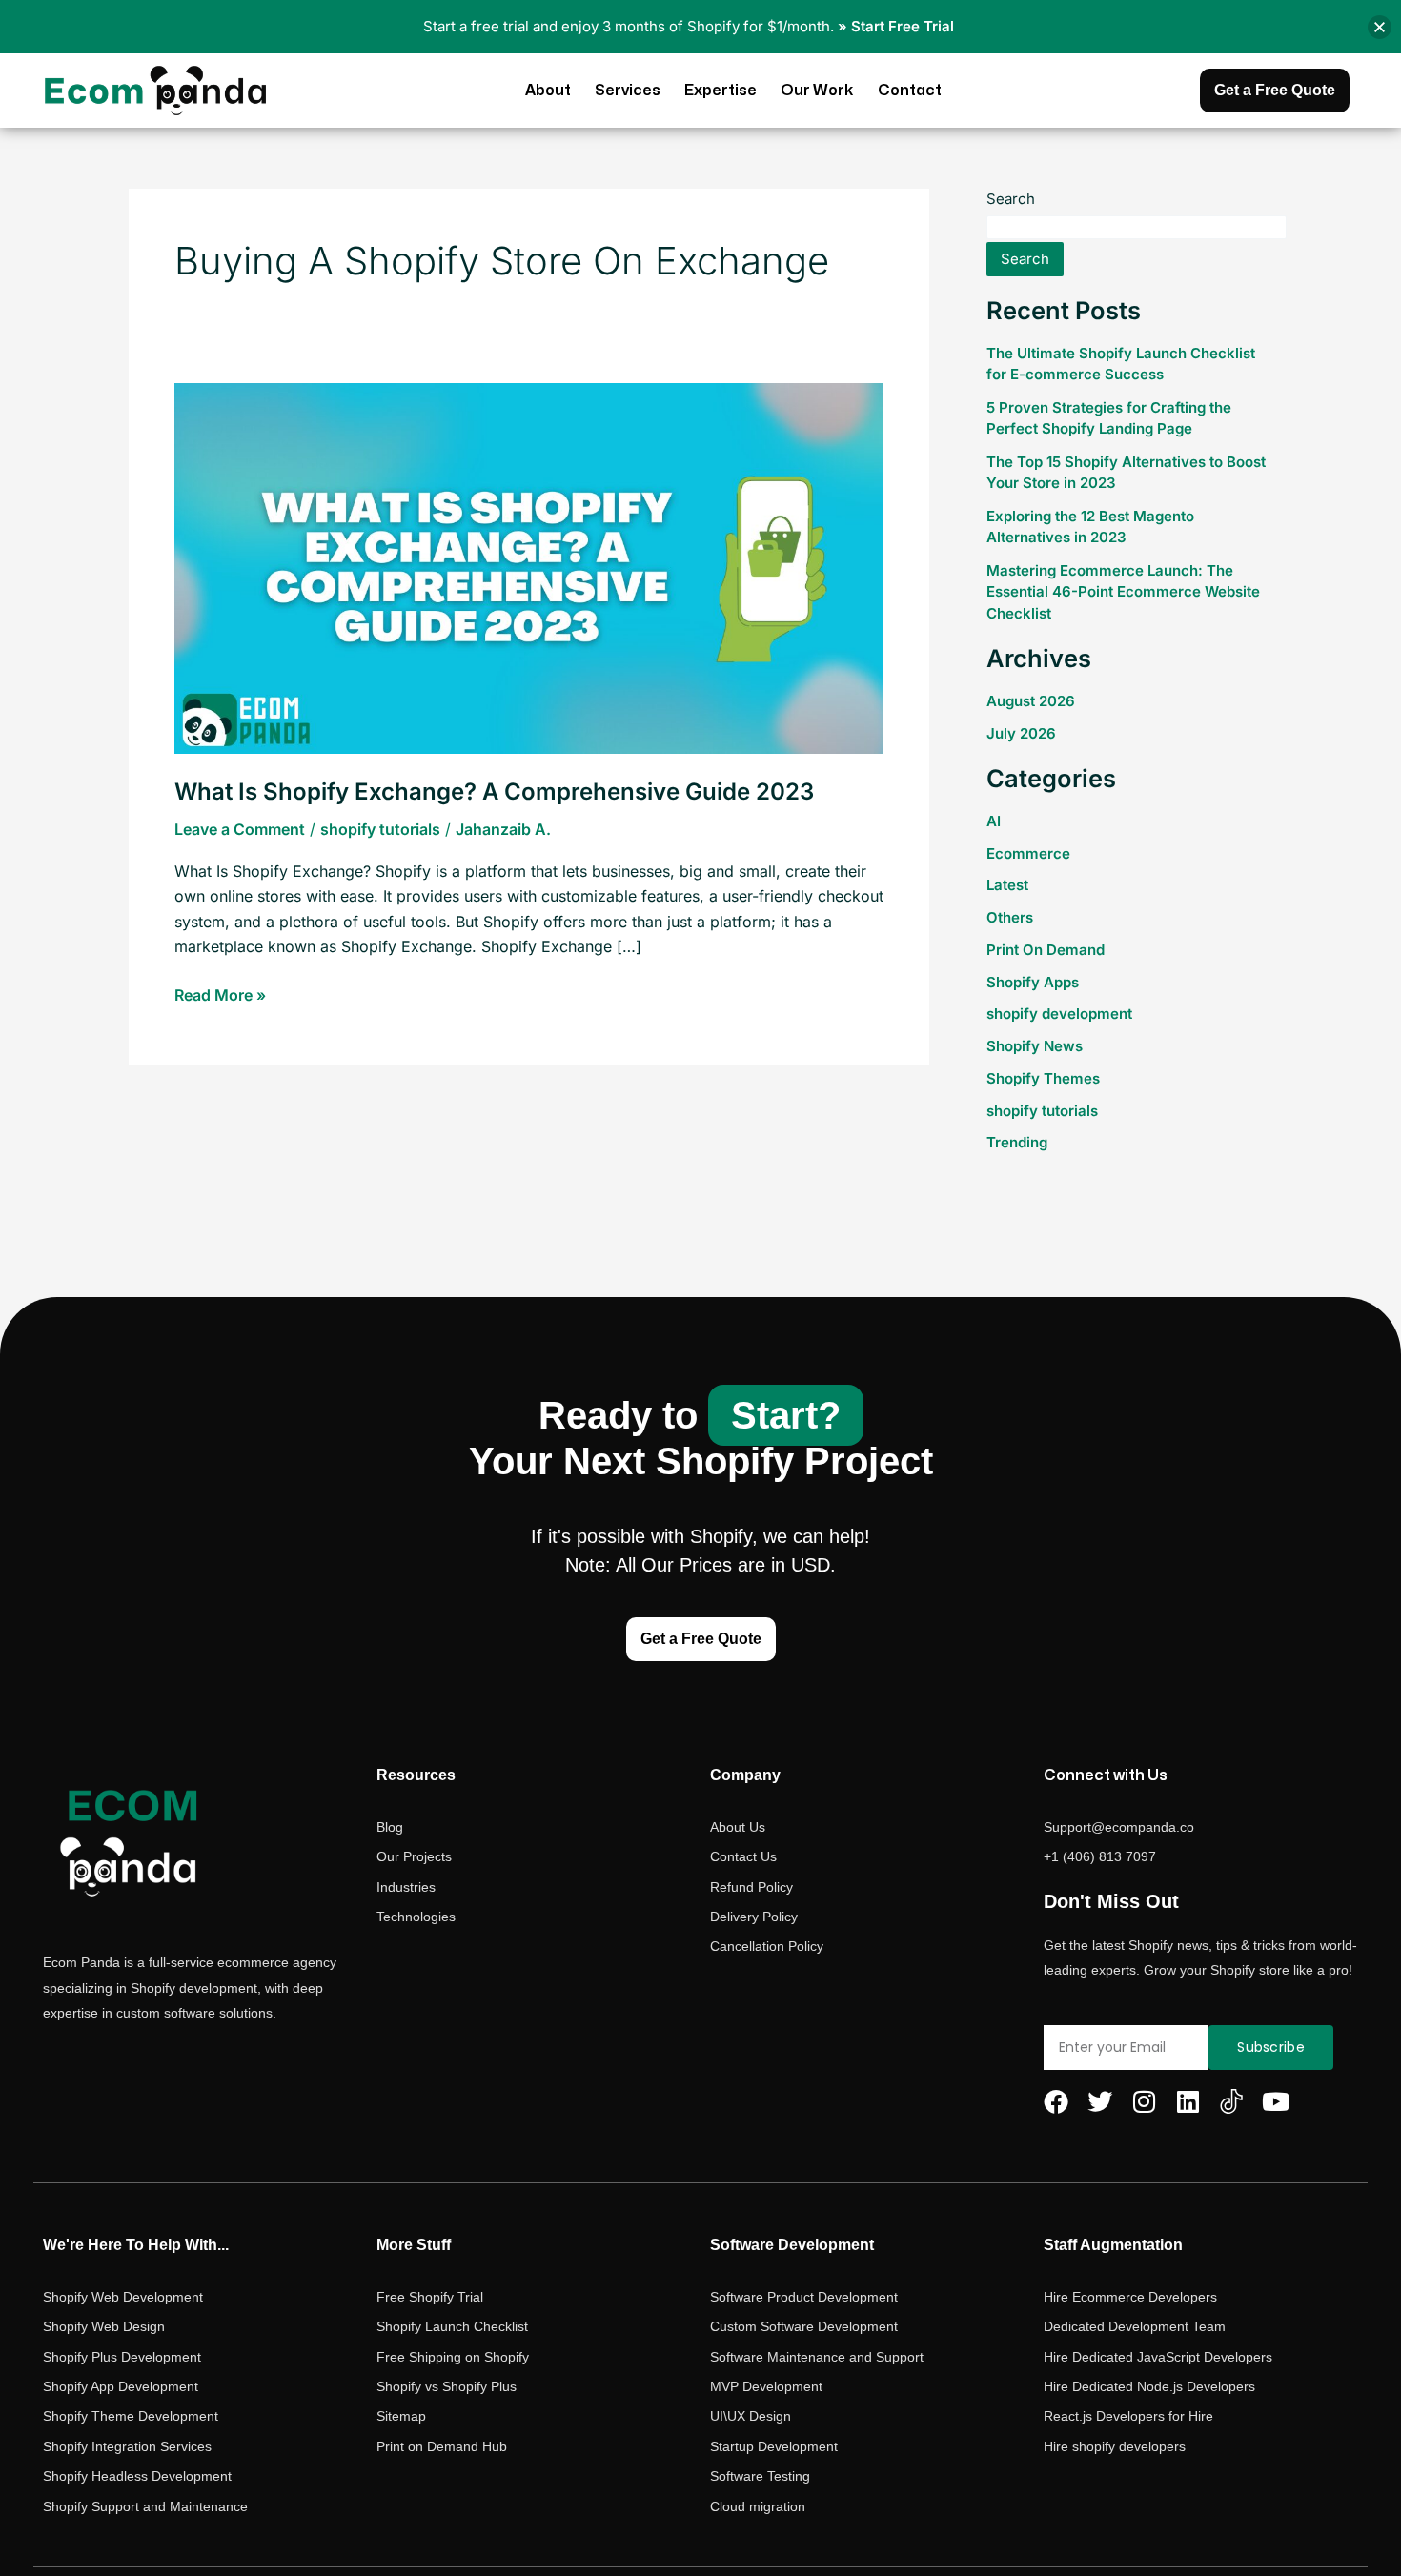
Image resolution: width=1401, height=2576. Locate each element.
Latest (1007, 885)
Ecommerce (1028, 853)
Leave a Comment (240, 829)
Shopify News (1035, 1046)
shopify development (1059, 1014)
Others (1010, 917)
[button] (1380, 27)
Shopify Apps (1033, 982)
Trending (1017, 1142)
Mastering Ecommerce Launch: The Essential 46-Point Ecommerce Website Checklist (1123, 592)
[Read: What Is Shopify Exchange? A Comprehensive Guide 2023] (529, 567)
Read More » (220, 994)
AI (994, 821)
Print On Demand (1046, 950)
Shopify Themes (1043, 1078)
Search (1011, 199)
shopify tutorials (380, 829)
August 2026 (1031, 701)
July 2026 (1021, 733)
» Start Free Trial (896, 26)
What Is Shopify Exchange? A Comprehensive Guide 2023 (494, 791)
